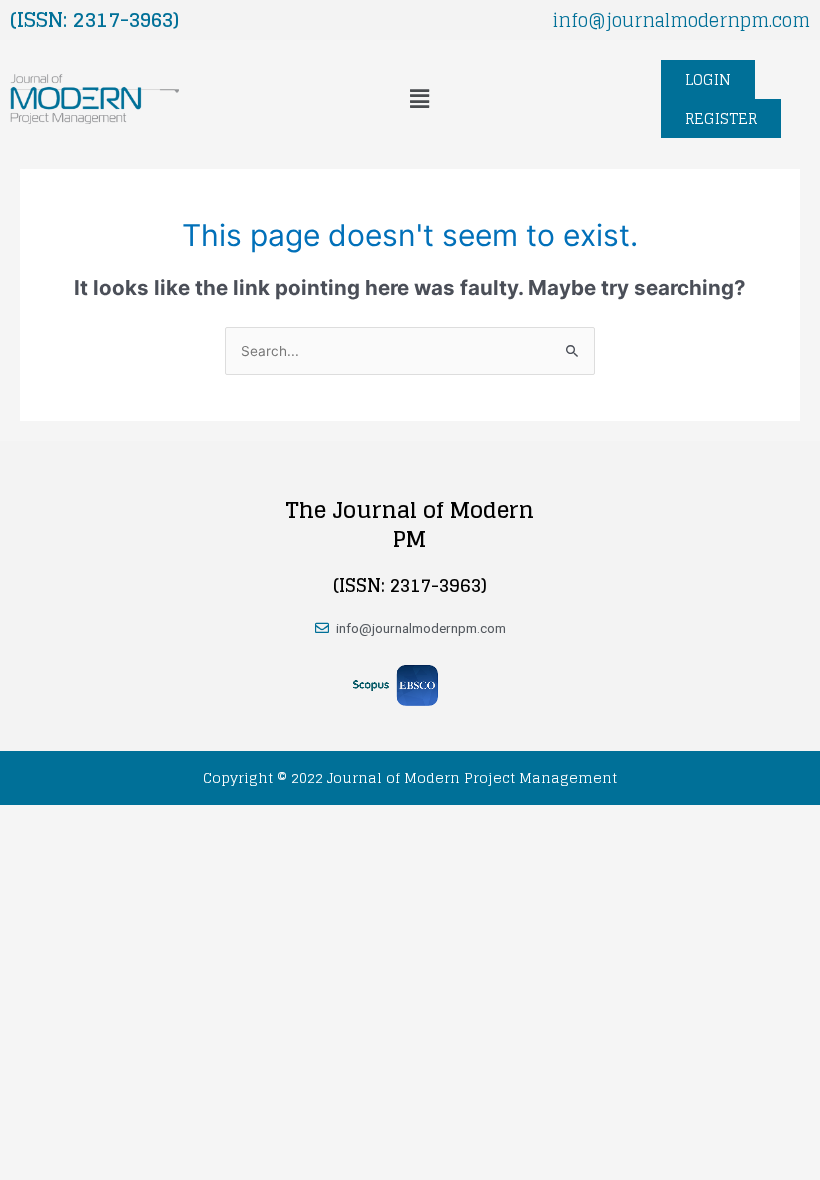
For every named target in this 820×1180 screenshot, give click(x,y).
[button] (419, 98)
